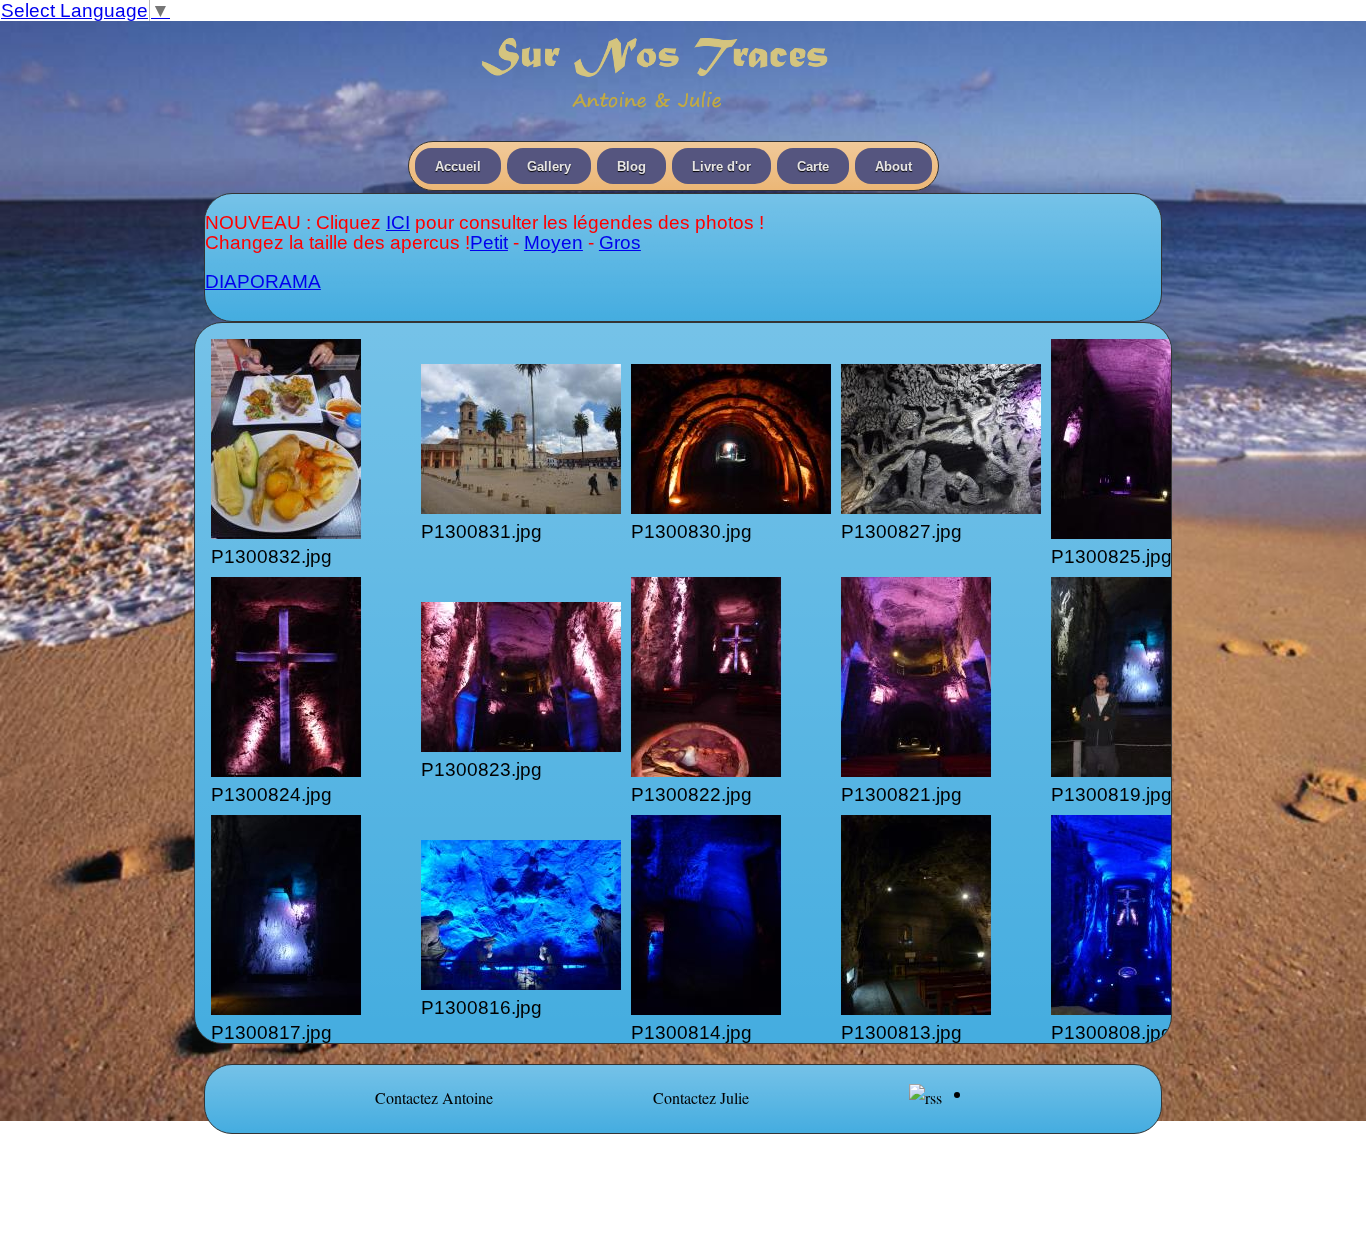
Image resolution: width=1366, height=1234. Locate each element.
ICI (398, 222)
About (893, 166)
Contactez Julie (701, 1097)
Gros (620, 242)
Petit (489, 242)
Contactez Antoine (434, 1097)
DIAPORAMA (263, 281)
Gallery (549, 166)
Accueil (458, 166)
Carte (813, 166)
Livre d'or (721, 166)
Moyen (553, 242)
